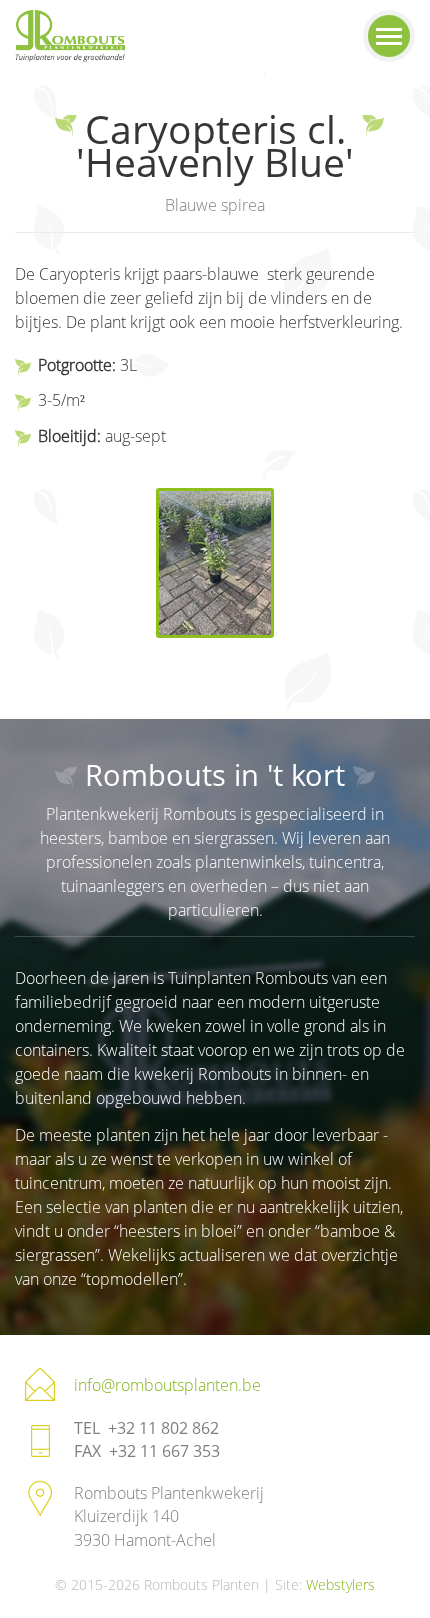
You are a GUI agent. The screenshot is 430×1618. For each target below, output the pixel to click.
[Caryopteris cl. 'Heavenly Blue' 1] (215, 563)
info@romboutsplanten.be (167, 1385)
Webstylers (340, 1584)
